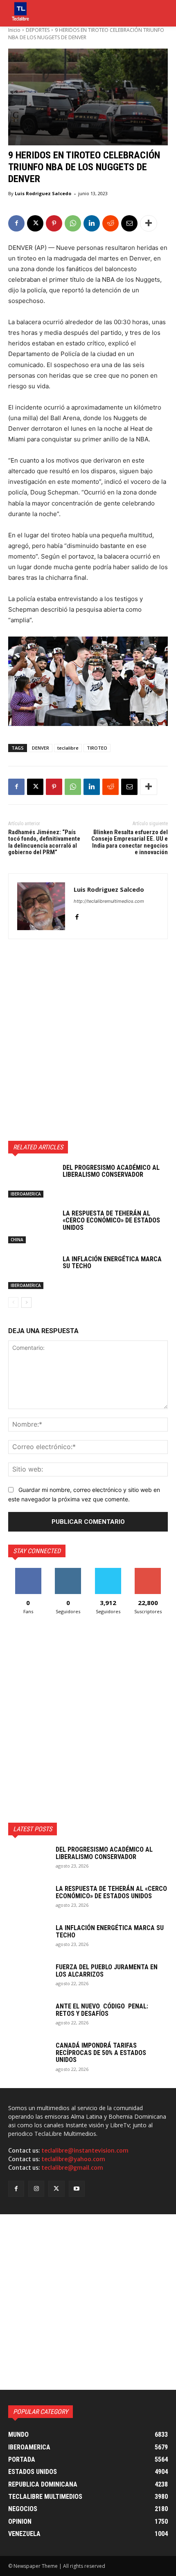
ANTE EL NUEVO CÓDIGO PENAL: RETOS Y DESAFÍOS (102, 2010)
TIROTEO (97, 748)
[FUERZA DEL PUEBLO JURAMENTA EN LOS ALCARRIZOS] (29, 1978)
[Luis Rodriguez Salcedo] (41, 906)
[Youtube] (77, 2189)
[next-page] (26, 1302)
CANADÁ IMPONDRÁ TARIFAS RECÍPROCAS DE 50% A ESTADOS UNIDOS (101, 2053)
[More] (149, 223)
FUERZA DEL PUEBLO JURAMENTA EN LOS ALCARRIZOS (107, 1971)
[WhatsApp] (73, 223)
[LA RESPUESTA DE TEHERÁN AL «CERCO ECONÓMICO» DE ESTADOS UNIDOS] (32, 1227)
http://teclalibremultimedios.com (109, 901)
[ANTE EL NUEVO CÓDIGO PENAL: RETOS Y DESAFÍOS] (29, 2017)
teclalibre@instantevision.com (85, 2151)
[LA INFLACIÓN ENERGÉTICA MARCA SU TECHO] (32, 1272)
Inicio (14, 30)
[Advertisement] (88, 1040)
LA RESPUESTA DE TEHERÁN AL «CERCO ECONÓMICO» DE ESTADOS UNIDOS (111, 1220)
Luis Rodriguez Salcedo (43, 193)
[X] (35, 223)
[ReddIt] (111, 223)
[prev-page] (13, 1302)
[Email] (129, 223)
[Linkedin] (92, 223)
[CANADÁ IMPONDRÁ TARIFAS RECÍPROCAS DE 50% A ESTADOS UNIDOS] (29, 2056)
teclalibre (68, 748)
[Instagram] (36, 2189)
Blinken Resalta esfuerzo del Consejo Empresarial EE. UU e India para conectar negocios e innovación (130, 842)
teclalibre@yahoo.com (73, 2159)
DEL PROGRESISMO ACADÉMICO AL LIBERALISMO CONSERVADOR (111, 1171)
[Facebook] (16, 223)
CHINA (17, 1240)
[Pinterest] (54, 223)
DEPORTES (38, 30)
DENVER (41, 748)
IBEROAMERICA (26, 1194)
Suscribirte (148, 1571)
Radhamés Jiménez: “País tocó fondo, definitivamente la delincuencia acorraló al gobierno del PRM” (44, 842)
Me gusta (28, 1571)
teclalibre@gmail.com (72, 2168)
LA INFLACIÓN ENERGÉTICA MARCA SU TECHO (112, 1263)
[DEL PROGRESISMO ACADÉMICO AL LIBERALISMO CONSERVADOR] (32, 1181)
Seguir (68, 1571)
